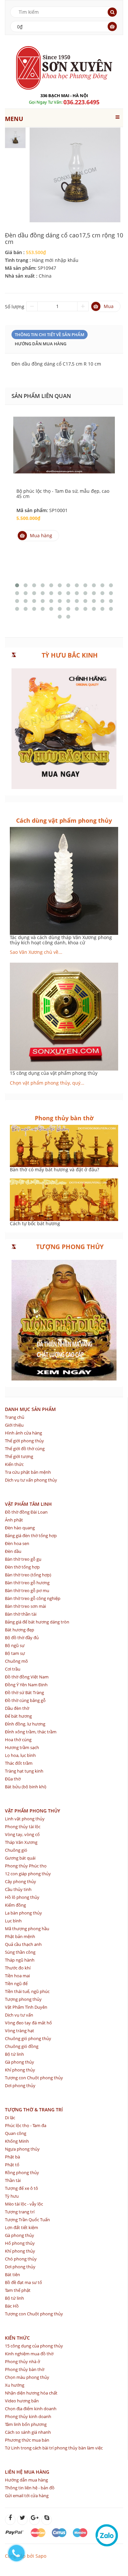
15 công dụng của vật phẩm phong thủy (54, 1073)
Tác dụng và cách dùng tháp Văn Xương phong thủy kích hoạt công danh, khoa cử (61, 940)
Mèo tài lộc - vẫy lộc (24, 2204)
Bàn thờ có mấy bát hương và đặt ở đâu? (54, 1169)
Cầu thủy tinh (18, 1889)
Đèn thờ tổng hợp (22, 1567)
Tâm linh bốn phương (26, 2424)
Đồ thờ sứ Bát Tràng (24, 1692)
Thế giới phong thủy (24, 1441)
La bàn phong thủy (23, 1913)
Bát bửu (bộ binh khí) (26, 1787)
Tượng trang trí (20, 2212)
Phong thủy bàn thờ (25, 2369)
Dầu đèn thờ (17, 1708)
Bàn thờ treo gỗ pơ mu (27, 1590)
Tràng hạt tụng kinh (24, 1771)
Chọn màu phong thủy (27, 2377)
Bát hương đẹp (20, 1630)
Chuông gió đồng (22, 2046)
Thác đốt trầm (19, 1763)
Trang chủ (15, 1417)
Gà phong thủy (20, 2062)
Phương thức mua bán (27, 2440)
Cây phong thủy (21, 1881)
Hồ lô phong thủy (22, 1897)
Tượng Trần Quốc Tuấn (27, 2220)
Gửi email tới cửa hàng (27, 2496)
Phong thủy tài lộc (23, 1827)
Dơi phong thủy (20, 2086)
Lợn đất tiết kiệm (21, 2227)
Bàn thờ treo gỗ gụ (23, 1559)
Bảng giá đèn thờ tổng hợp (31, 1536)
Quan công (16, 2133)
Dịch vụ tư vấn (19, 2015)
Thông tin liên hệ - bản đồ (30, 2488)
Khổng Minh (17, 2141)
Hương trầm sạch (22, 1747)
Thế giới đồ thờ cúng (25, 1449)
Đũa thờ (13, 1779)
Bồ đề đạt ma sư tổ (23, 2282)
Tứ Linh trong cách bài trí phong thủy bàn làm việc (54, 2448)
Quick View (64, 438)
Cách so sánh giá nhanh (28, 2432)
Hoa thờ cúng (18, 1740)
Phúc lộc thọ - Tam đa (26, 2125)
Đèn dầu (13, 1551)
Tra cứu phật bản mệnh (28, 1472)
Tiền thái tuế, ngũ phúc (27, 1991)
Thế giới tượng (19, 1456)
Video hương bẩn (22, 2401)
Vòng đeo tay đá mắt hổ (28, 2023)
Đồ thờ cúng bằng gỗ (25, 1700)
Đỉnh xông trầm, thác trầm (31, 1732)
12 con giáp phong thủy (28, 1874)
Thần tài (13, 2180)
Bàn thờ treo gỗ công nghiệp (33, 1598)
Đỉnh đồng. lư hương (25, 1724)
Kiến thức (14, 1464)
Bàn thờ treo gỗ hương (27, 1583)
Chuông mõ (16, 1661)
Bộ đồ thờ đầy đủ (22, 1638)
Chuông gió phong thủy (28, 2038)
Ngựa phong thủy (22, 2149)
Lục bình (13, 1921)
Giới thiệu (14, 1425)
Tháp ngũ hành (20, 1960)
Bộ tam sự (15, 1653)
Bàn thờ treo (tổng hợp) (28, 1575)
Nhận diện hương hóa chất (31, 2393)
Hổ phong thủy (20, 2243)
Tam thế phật (18, 2290)
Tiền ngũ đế (16, 1984)
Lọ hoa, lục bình (20, 1755)
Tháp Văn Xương (21, 1842)
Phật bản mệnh (20, 1936)
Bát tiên (12, 2275)
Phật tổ (12, 2165)
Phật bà (12, 2157)
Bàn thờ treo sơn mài (25, 1606)
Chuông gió (16, 1850)
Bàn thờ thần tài (21, 1614)
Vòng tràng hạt (20, 2031)
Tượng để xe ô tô (21, 2188)
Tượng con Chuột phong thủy (34, 2078)
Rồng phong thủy (22, 2172)
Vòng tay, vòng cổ (22, 1834)
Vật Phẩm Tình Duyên (26, 2007)
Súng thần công (20, 1952)
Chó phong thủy (21, 2259)
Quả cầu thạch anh (23, 1944)
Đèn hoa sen (17, 1543)
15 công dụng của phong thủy (34, 2346)
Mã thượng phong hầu (27, 1929)
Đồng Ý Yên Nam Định (26, 1685)
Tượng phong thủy (23, 1999)
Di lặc (10, 2118)
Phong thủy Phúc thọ (26, 1866)
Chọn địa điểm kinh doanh (31, 2409)
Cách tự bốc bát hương (35, 1223)
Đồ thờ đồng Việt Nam (27, 1677)
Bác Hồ (12, 2306)
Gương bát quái (20, 1858)
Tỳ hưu (12, 2196)
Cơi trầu (13, 1669)
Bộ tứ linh (14, 2054)
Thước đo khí (18, 1968)
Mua (109, 306)
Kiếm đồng (15, 1905)
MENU (14, 119)
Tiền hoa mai (17, 1976)
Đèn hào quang (20, 1528)
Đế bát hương (18, 1716)
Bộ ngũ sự (15, 1645)
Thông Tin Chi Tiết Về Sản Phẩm (50, 335)
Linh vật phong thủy (25, 1819)
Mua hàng (41, 535)
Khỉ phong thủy (20, 2070)
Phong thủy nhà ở (22, 2361)
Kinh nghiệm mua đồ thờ (29, 2354)
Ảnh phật (14, 1520)
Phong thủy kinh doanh (28, 2416)
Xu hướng (15, 2385)
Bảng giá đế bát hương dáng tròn (37, 1622)
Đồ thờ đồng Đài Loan (26, 1512)
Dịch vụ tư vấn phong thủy (31, 1480)
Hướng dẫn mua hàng (41, 344)
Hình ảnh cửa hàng (23, 1433)
